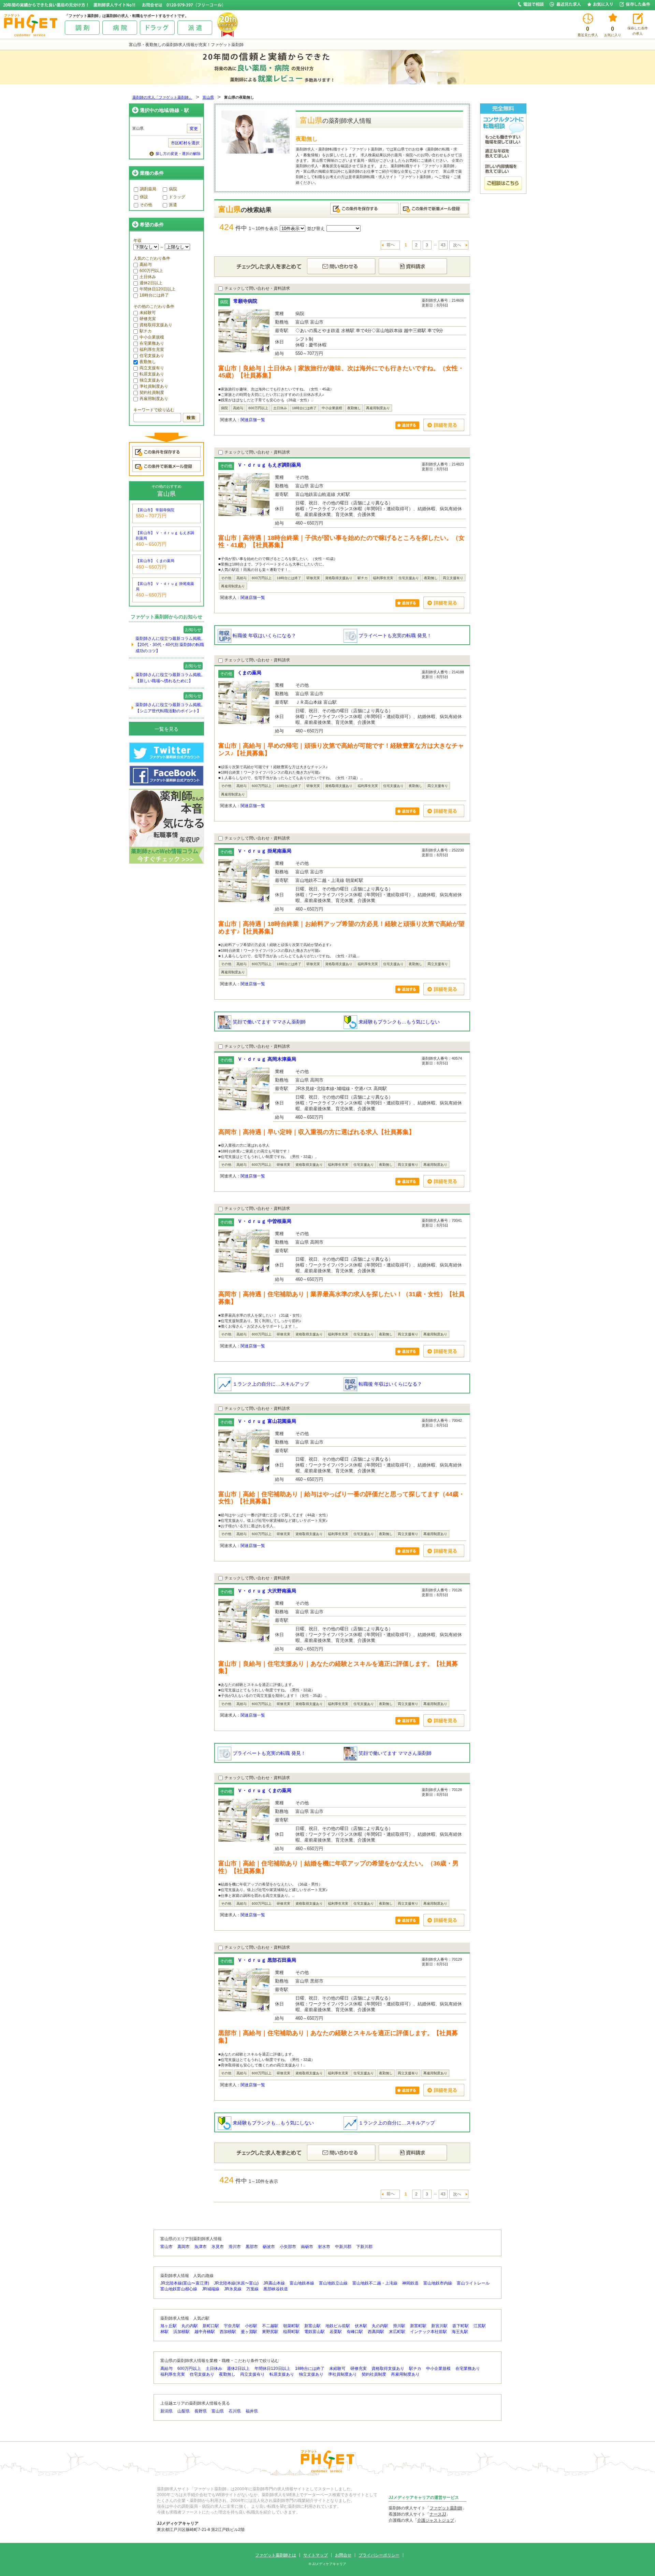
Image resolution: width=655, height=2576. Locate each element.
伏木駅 (361, 2326)
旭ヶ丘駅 (169, 2326)
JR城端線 (211, 2289)
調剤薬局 (148, 189)
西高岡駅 (376, 2332)
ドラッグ (177, 197)
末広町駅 (397, 2332)
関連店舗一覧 (253, 420)
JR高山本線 (274, 2283)
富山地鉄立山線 (333, 2283)
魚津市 (201, 2247)
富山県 (208, 97)
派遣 (173, 205)
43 (443, 245)
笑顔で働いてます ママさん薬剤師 (268, 1022)
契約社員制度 (152, 392)
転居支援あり (152, 374)
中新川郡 (343, 2247)
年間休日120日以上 (157, 289)
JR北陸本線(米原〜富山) (236, 2283)
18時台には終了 (154, 295)
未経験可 (148, 313)
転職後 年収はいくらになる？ (264, 635)
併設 (144, 197)
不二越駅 (270, 2326)
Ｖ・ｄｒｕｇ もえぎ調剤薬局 (269, 465)
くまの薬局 (249, 673)
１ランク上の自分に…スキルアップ (270, 1384)
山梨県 (184, 2411)
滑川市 (235, 2247)
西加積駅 (228, 2332)
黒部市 (252, 2247)
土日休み (148, 277)
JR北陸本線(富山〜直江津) (185, 2283)
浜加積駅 (181, 2332)
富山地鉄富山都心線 (179, 2289)
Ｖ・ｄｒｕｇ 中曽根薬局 (264, 1221)
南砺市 (307, 2247)
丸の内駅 (190, 2326)
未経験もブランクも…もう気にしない (398, 1022)
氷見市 (218, 2247)
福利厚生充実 (152, 349)
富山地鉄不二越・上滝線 (375, 2283)
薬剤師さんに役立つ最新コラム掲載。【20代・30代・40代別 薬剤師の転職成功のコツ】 (170, 645)
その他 (146, 205)
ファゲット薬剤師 (446, 2508)
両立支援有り (152, 368)
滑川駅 (399, 2326)
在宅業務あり (152, 343)
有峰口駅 (355, 2332)
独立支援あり (152, 380)
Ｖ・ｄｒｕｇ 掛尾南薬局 (264, 851)
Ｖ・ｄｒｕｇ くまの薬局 (264, 1790)
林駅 (164, 2332)
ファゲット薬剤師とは (276, 2555)
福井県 (252, 2411)
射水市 (324, 2247)
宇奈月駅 (232, 2326)
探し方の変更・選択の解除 (178, 154)
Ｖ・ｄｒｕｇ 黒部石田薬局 (267, 1960)
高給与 (146, 264)
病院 (173, 189)
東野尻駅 (270, 2332)
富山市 (166, 2247)
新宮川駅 (439, 2326)
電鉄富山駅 (315, 2332)
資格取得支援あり (156, 325)
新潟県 (166, 2411)
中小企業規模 (152, 337)
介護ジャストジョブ (436, 2520)
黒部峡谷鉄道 (276, 2289)
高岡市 (184, 2247)
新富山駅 (312, 2326)
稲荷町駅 (291, 2332)
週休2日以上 (151, 283)
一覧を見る (166, 729)
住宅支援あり (152, 356)
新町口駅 (211, 2326)
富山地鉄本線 (302, 2283)
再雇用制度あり (154, 399)
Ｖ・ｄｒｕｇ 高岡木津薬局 (267, 1059)
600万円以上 (151, 271)
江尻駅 (480, 2326)
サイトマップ (316, 2555)
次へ (457, 245)
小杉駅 (251, 2326)
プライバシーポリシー (379, 2555)
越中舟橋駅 (205, 2332)
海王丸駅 (460, 2332)
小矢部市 (288, 2247)
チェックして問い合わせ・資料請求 (257, 288)
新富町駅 (418, 2326)
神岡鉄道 (410, 2283)
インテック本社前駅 (428, 2332)
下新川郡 (364, 2247)
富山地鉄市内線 (438, 2283)
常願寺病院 (245, 301)
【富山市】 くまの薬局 (155, 561)
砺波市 (269, 2247)
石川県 (235, 2411)
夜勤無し (148, 362)
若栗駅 (336, 2332)
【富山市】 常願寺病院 (155, 510)
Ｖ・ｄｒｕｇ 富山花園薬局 (267, 1421)
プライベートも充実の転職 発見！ (394, 635)
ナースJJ (438, 2514)
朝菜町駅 (291, 2326)
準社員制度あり (154, 386)
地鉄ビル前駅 (338, 2326)
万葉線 (252, 2289)
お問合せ (343, 2555)
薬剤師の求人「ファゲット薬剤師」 (162, 97)
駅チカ (146, 331)
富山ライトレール (473, 2283)
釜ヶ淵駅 (249, 2332)
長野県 (201, 2411)
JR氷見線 (233, 2289)
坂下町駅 (461, 2326)
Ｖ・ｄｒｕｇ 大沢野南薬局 (267, 1591)
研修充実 (148, 319)
